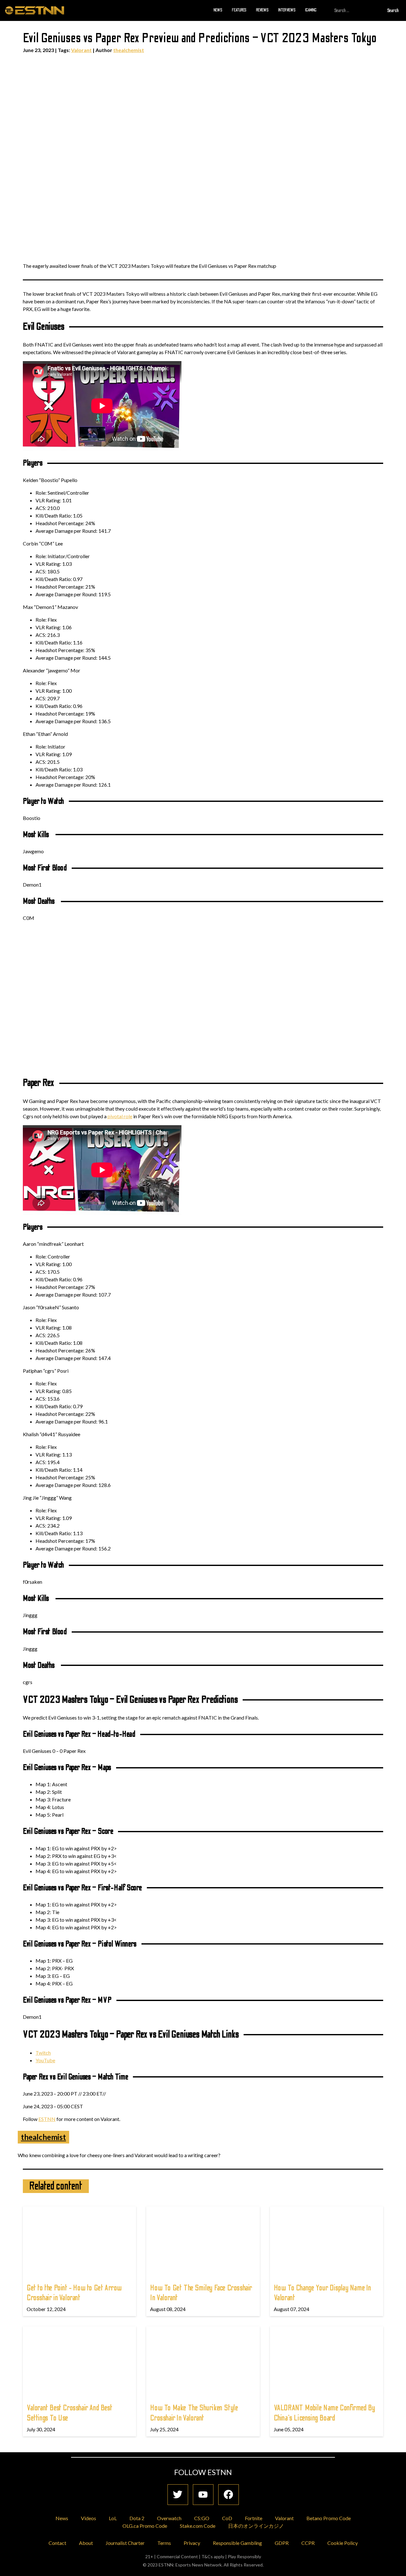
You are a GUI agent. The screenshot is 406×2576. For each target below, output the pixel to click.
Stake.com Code (198, 2526)
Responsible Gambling (237, 2543)
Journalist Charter (125, 2543)
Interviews (287, 10)
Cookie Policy (343, 2543)
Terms (164, 2543)
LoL (113, 2518)
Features (239, 10)
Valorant (81, 50)
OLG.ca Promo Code (145, 2526)
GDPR (282, 2543)
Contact (57, 2543)
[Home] (35, 10)
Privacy (192, 2543)
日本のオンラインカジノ (256, 2526)
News (218, 10)
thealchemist (129, 50)
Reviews (262, 10)
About (86, 2543)
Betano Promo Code (329, 2518)
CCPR (308, 2543)
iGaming (311, 10)
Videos (88, 2518)
